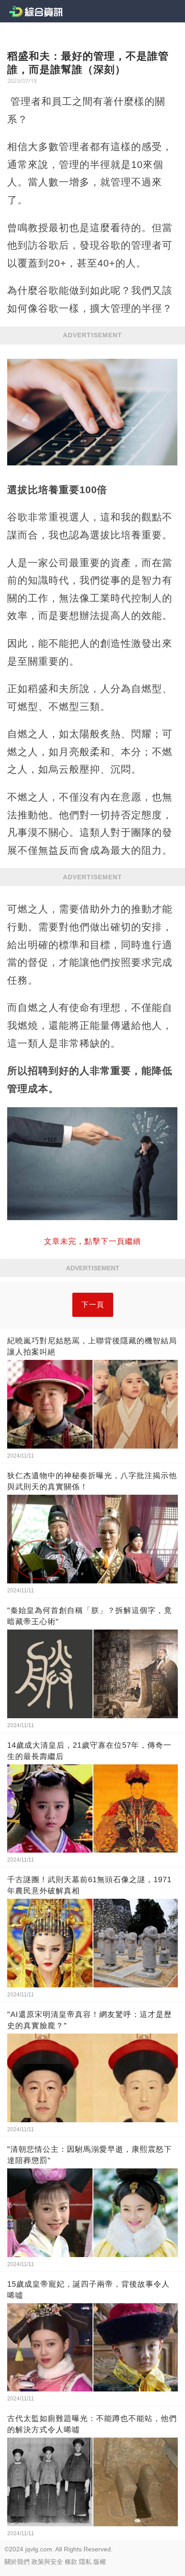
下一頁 (93, 1305)
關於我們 (17, 2562)
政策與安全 (47, 2562)
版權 (100, 2562)
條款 (71, 2562)
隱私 (85, 2562)
